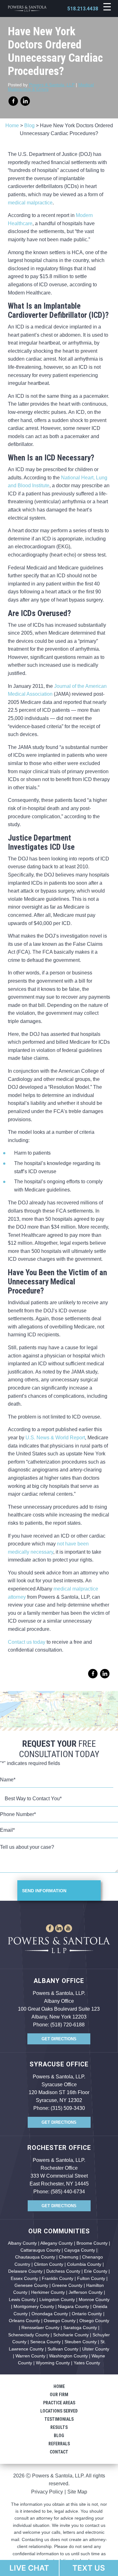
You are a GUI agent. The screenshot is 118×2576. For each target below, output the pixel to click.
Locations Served (59, 2411)
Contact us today (27, 1642)
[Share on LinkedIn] (25, 101)
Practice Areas (59, 2403)
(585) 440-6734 (68, 2192)
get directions (59, 2039)
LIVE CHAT (29, 2568)
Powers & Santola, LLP (52, 85)
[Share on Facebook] (13, 101)
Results (59, 2427)
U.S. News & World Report (55, 1438)
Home (12, 126)
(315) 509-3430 (68, 2108)
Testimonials (59, 2419)
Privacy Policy (47, 2492)
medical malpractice (30, 203)
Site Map (77, 2492)
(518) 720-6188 (67, 2025)
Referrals (59, 2444)
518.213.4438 (83, 9)
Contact (59, 2452)
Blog (29, 126)
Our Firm (59, 2395)
